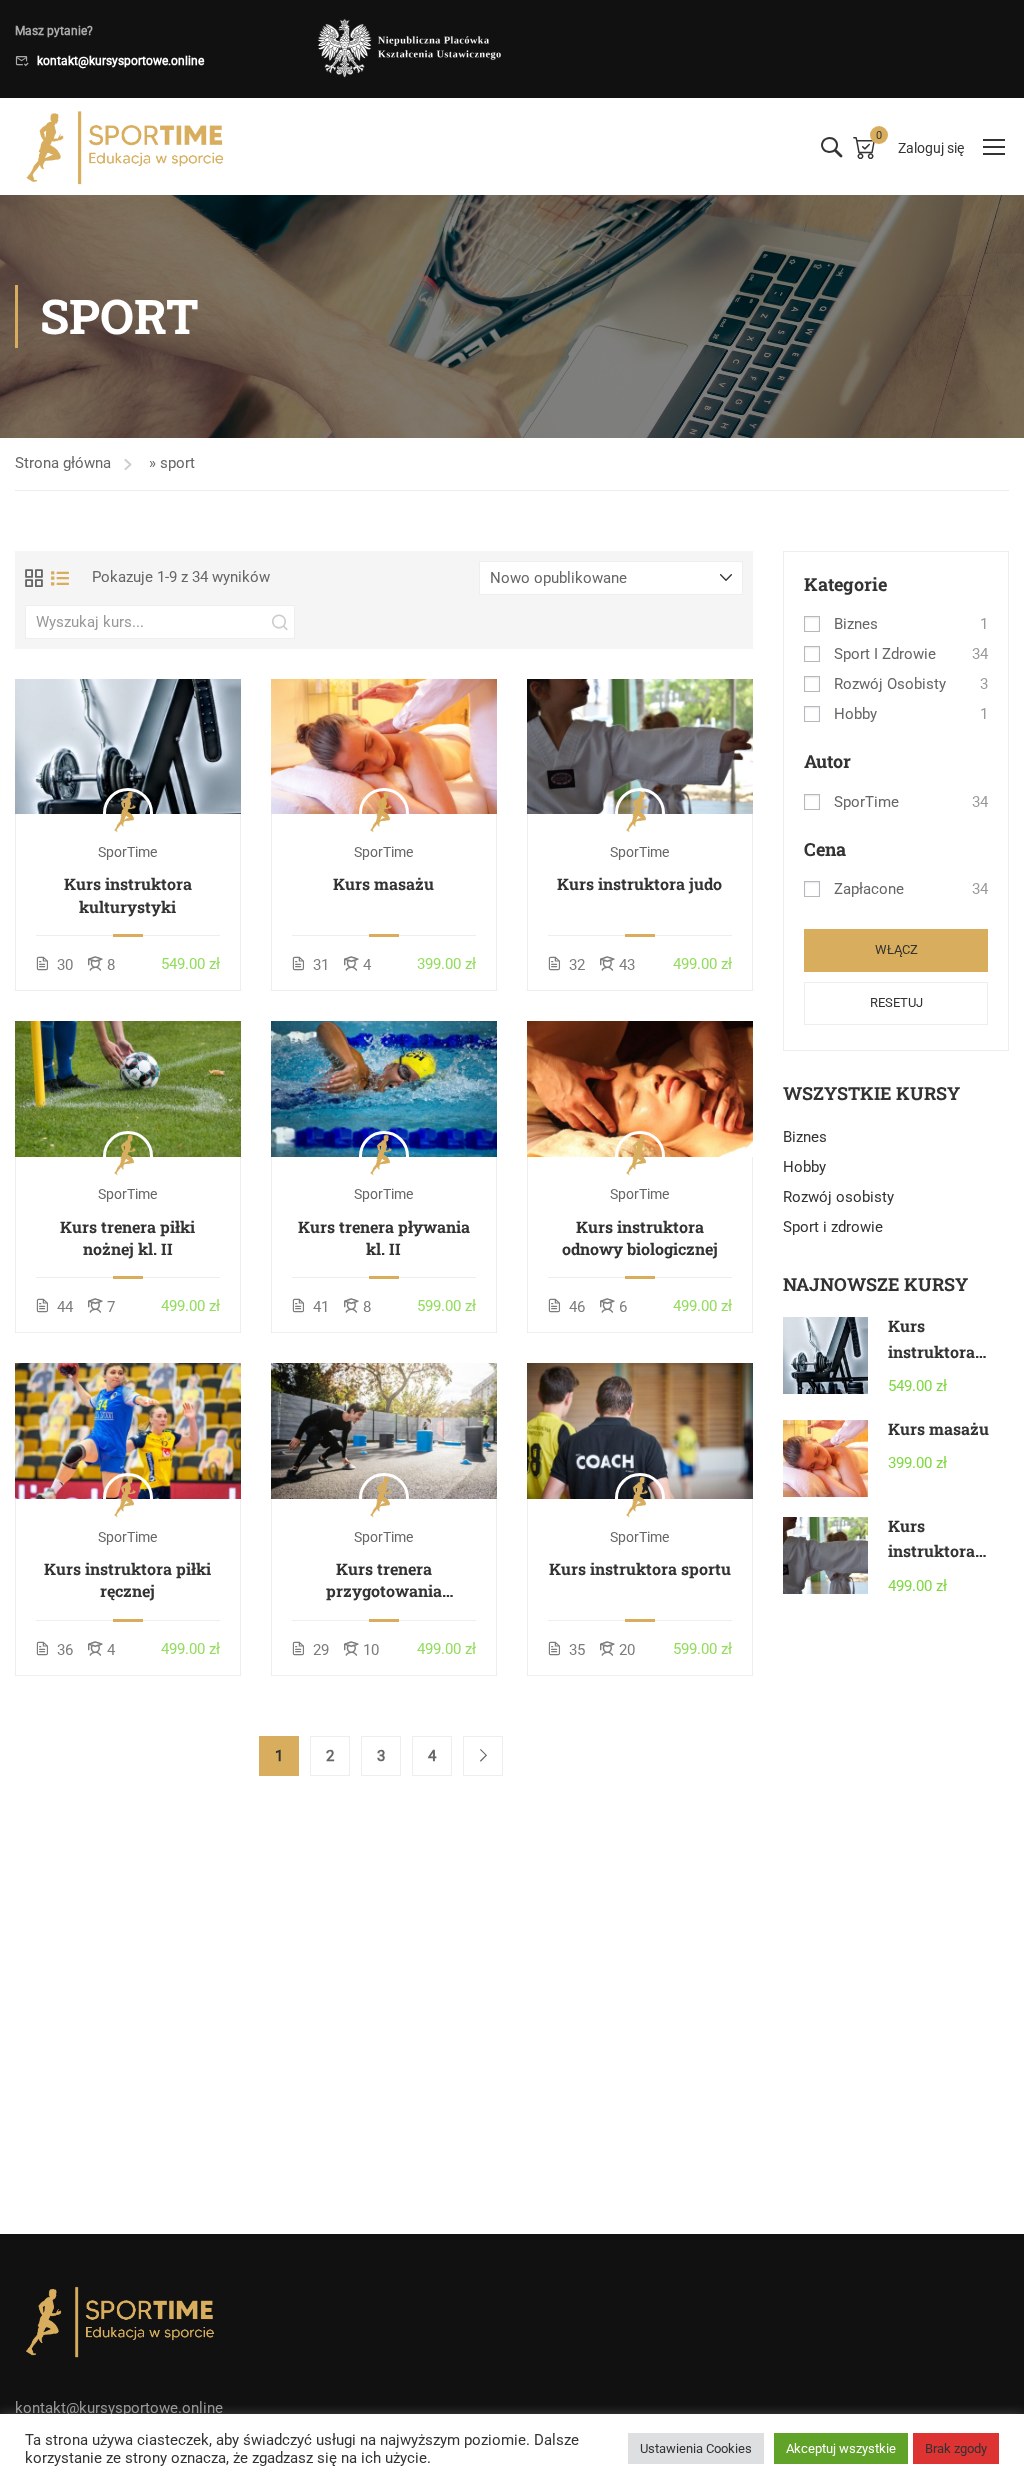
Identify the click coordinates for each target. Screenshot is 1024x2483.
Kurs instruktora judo (639, 883)
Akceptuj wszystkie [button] (841, 2448)
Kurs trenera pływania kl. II (384, 1237)
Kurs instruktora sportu (640, 1568)
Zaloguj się (931, 148)
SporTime (866, 802)
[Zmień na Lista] (60, 578)
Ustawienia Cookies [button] (696, 2448)
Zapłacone (869, 889)
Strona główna (63, 463)
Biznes (856, 624)
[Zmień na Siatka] (34, 578)
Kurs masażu (383, 883)
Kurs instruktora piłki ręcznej (127, 1579)
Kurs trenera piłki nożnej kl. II (127, 1237)
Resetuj (896, 1002)
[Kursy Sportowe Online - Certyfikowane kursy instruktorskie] (125, 147)
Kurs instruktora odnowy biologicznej (640, 1237)
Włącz (896, 949)
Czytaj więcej (128, 745)
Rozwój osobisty (890, 684)
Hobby (855, 714)
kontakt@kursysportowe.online (120, 61)
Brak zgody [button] (956, 2448)
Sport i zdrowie (885, 654)
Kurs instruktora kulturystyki (128, 894)
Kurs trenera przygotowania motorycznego (384, 1580)
